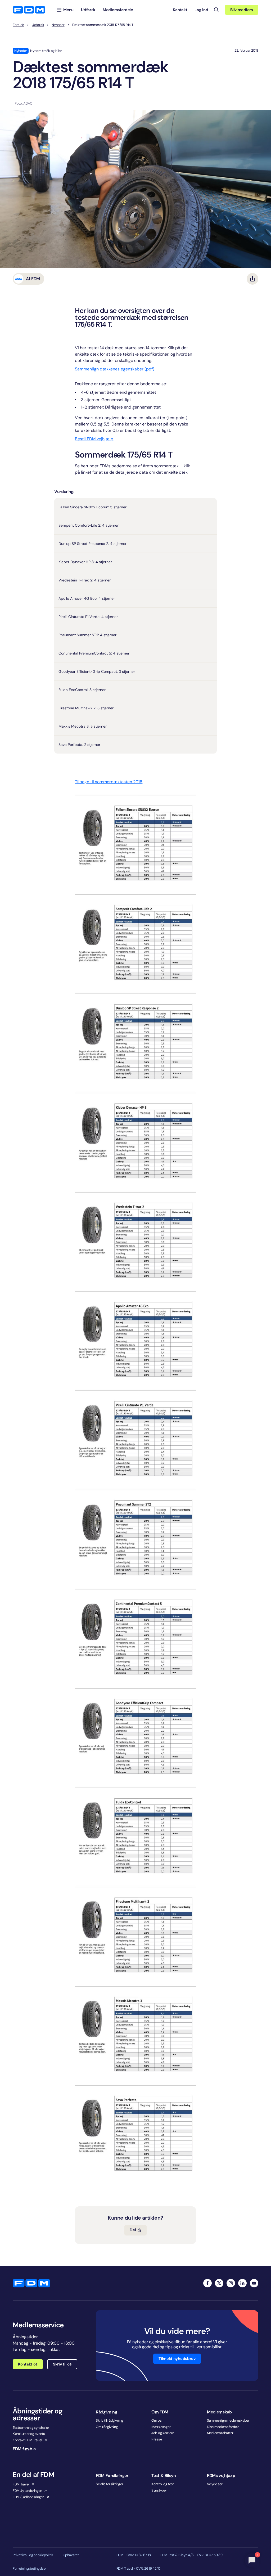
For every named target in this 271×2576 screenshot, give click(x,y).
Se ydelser (215, 2484)
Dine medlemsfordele (223, 2427)
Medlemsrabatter (220, 2433)
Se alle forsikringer (110, 2484)
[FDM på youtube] (254, 2283)
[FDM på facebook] (207, 2283)
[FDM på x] (219, 2283)
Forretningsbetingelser (30, 2569)
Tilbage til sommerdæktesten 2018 (109, 782)
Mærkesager (161, 2427)
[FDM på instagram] (231, 2283)
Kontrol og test (163, 2484)
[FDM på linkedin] (242, 2283)
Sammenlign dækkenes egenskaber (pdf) (115, 369)
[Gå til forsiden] (29, 10)
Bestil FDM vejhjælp (94, 439)
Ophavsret (71, 2555)
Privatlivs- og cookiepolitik (33, 2555)
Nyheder (58, 25)
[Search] (216, 10)
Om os (157, 2420)
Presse (157, 2439)
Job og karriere (163, 2433)
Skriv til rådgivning (109, 2420)
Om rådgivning (107, 2427)
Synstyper (159, 2490)
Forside (18, 25)
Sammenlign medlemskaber (228, 2420)
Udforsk (38, 25)
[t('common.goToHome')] (31, 2283)
